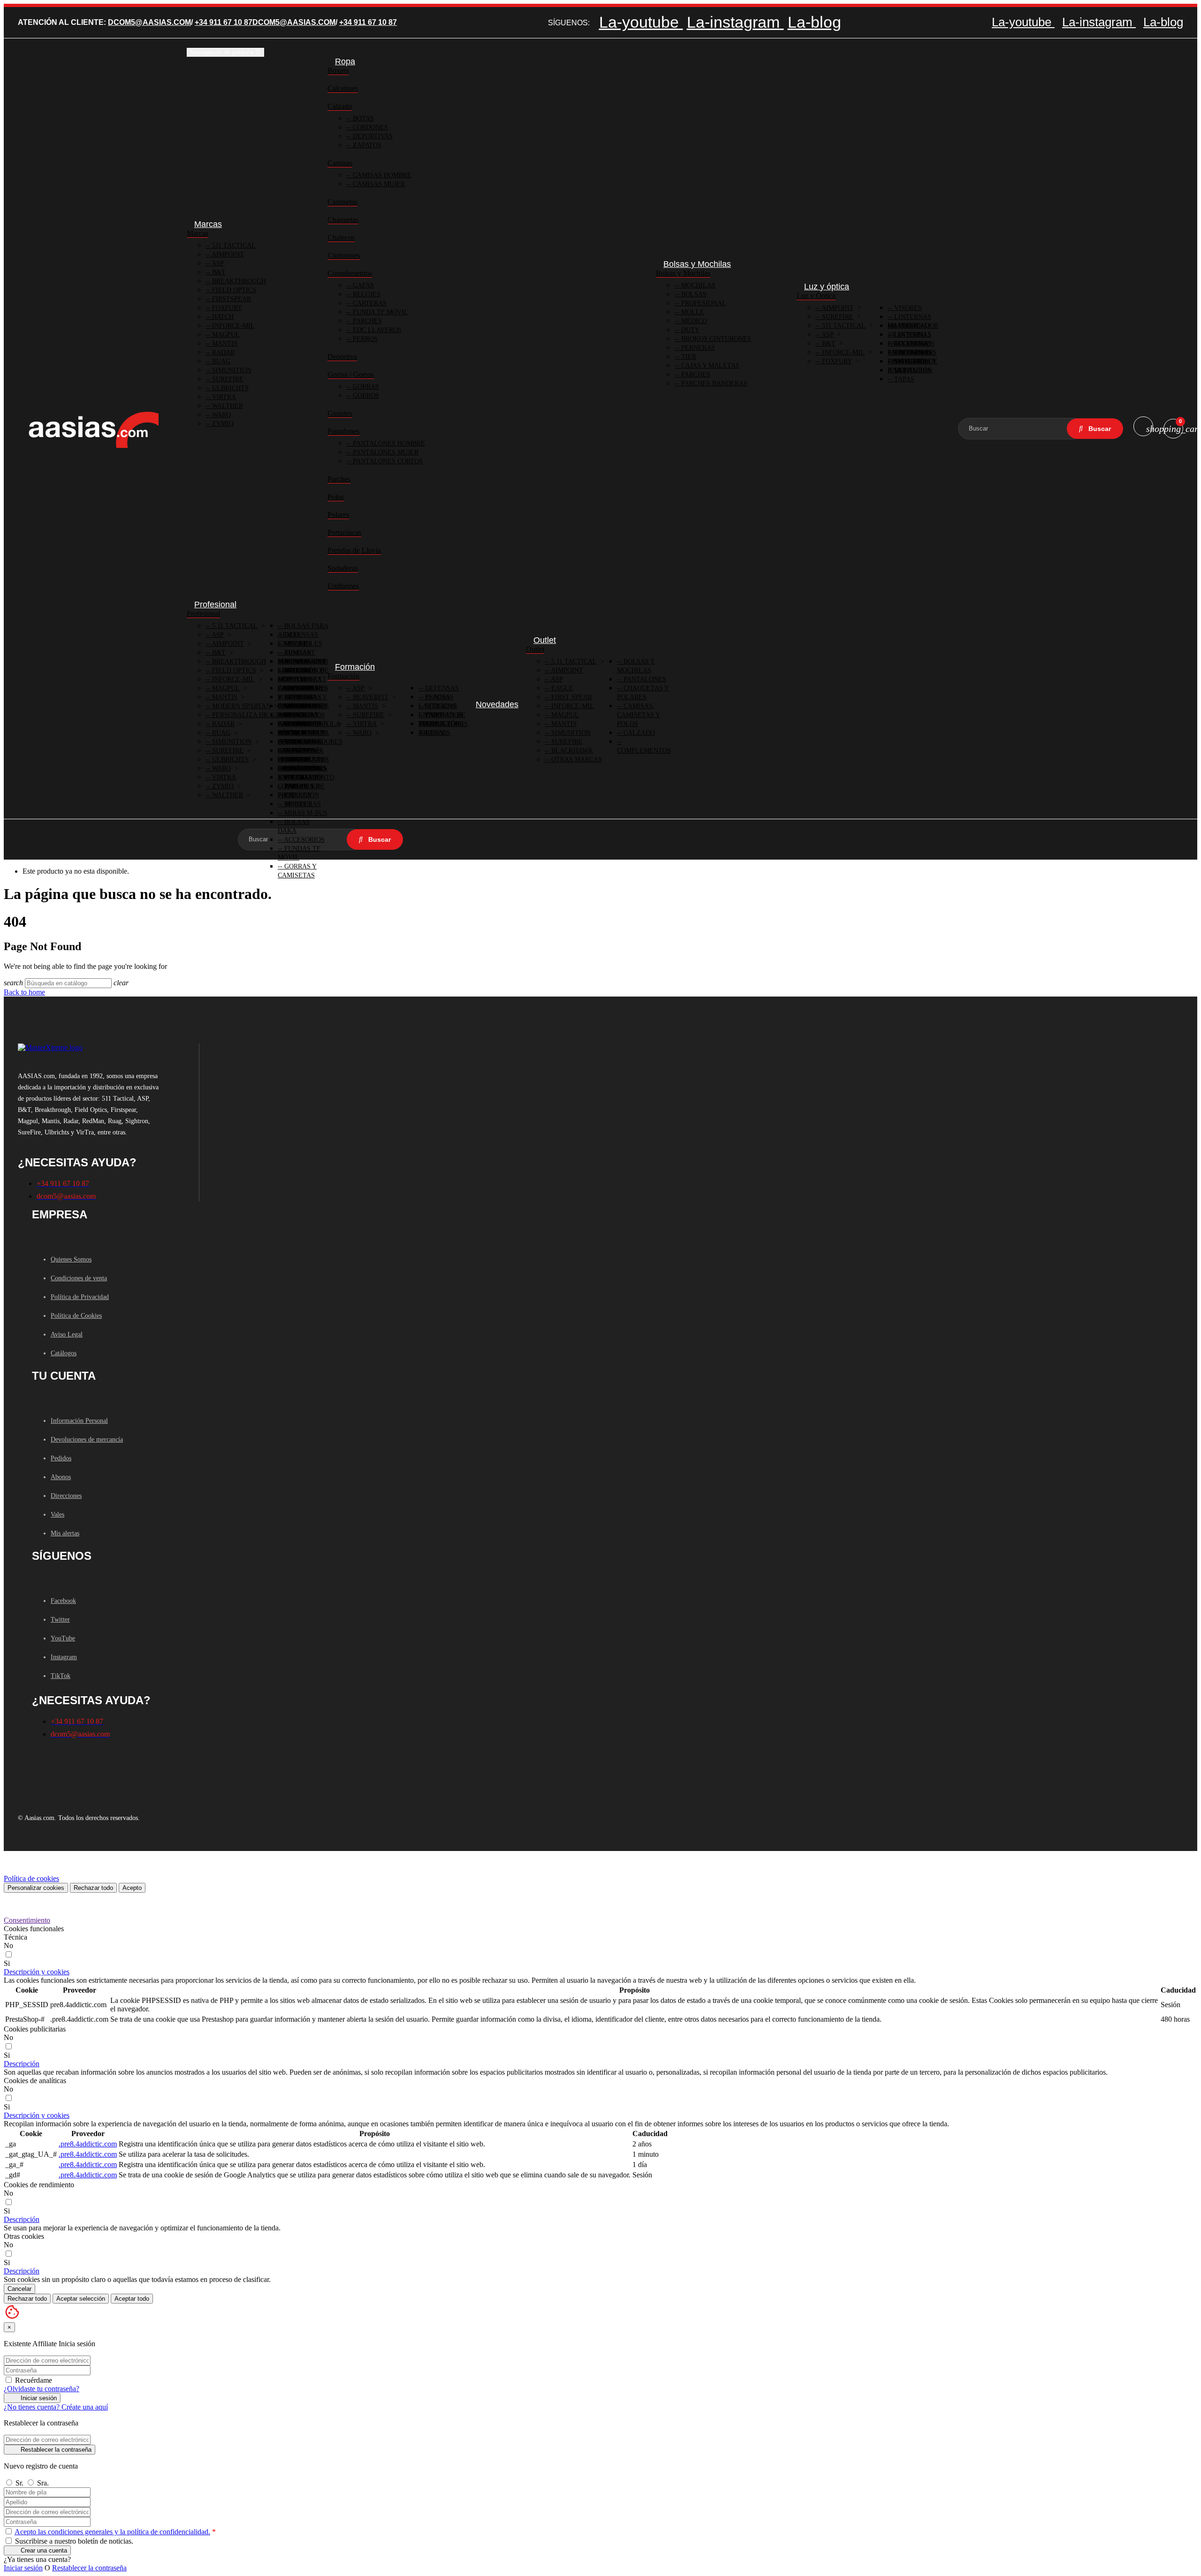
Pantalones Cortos (387, 461)
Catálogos (64, 1353)
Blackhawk (571, 751)
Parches (366, 321)
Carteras (369, 303)
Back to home (24, 992)
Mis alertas (65, 1533)
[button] (37, 1972)
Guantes (340, 413)
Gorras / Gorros (351, 374)
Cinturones (344, 255)
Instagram (64, 1657)
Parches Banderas (713, 383)
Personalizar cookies (36, 1888)
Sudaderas (343, 568)
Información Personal (79, 1421)
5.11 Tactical (234, 626)
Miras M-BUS (305, 813)
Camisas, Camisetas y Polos (639, 715)
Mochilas (697, 285)
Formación (343, 676)
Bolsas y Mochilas (683, 273)
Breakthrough (238, 281)
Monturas (302, 804)
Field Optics (233, 290)
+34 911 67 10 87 (224, 22)
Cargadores (305, 688)
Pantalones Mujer (385, 452)
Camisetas (342, 202)
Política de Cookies (76, 1316)
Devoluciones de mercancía (87, 1439)
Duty (689, 330)
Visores (907, 308)
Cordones (369, 127)
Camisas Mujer (378, 184)
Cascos (437, 733)
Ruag (220, 361)
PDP (289, 795)
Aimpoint (227, 254)
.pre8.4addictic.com (88, 2144)
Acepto (132, 1888)
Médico (693, 321)
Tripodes (299, 670)
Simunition (231, 370)
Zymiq (222, 424)
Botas (362, 118)
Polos (336, 497)
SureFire (227, 379)
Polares (338, 515)
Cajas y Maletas (709, 366)
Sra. (43, 2483)
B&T (218, 272)
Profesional (703, 303)
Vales (57, 1515)
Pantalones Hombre (388, 443)
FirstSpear (231, 299)
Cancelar (19, 2289)
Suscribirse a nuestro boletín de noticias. (73, 2541)
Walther (227, 406)
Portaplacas (344, 533)
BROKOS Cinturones (715, 339)
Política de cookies (31, 1878)
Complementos (350, 273)
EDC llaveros (376, 330)
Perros (364, 339)
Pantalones (343, 431)
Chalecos (341, 238)
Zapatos (366, 145)
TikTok (61, 1676)
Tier (688, 357)
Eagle (561, 688)
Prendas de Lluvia (354, 550)
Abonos (61, 1477)
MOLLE (692, 312)
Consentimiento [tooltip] (27, 1920)
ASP (217, 263)
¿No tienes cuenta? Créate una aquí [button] (56, 2407)
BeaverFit (370, 697)
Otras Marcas (576, 759)
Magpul (225, 335)
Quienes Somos (71, 1259)
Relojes (366, 294)
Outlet (535, 649)
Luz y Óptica (816, 296)
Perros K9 (301, 786)
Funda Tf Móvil (380, 312)
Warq (220, 415)
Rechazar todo (93, 1888)
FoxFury (226, 308)
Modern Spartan (240, 706)
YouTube (63, 1638)
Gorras (365, 387)
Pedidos (61, 1458)
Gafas (362, 285)
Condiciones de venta (79, 1278)
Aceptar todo (132, 2299)
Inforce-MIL (232, 326)
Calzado (340, 106)
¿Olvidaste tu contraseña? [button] (42, 2389)
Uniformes (343, 586)
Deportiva (342, 357)
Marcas (198, 233)
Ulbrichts (229, 388)
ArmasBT (299, 653)
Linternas (912, 326)
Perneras (697, 348)
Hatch (222, 317)
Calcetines (343, 88)
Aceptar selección (81, 2299)
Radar (222, 352)
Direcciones (66, 1496)
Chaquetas (343, 220)
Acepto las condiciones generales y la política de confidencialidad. (112, 2532)
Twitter (60, 1620)
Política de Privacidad (80, 1297)
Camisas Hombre (381, 175)
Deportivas (372, 136)
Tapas (903, 379)
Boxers (338, 71)
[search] (1095, 429)
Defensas (441, 688)
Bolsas (693, 294)
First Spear (571, 697)
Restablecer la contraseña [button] (89, 2568)
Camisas (340, 163)
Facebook (63, 1601)
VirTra (223, 397)
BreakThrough (238, 661)
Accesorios (304, 840)
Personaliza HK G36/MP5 (253, 715)
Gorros (365, 396)
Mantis (224, 344)
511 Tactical (233, 246)
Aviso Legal (67, 1334)
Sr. (20, 2483)
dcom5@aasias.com (149, 22)
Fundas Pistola (311, 724)
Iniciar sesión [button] (23, 2568)
